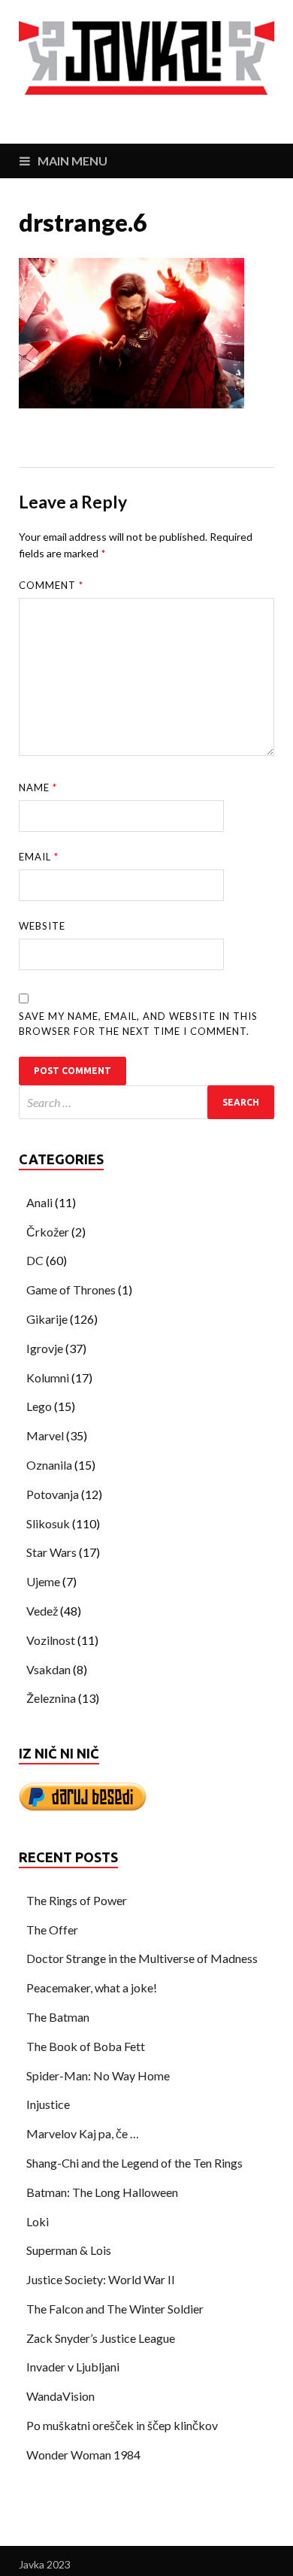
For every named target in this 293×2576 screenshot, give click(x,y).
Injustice (48, 2104)
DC (35, 1260)
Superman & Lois (69, 2250)
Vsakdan (48, 1669)
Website (42, 926)
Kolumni (48, 1378)
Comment (51, 585)
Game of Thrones (71, 1290)
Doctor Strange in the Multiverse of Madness (142, 1958)
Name (38, 787)
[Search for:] (146, 1102)
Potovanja (53, 1494)
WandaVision (60, 2396)
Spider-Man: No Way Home (98, 2075)
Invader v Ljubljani (73, 2367)
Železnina (51, 1698)
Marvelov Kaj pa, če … (83, 2133)
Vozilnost (51, 1640)
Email (39, 857)
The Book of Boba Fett (86, 2046)
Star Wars (51, 1552)
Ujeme (43, 1581)
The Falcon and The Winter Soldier (115, 2309)
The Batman (58, 2017)
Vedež (42, 1611)
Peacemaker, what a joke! (92, 1987)
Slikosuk (48, 1523)
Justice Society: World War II (101, 2279)
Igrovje (45, 1348)
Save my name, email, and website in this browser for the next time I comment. (138, 1024)
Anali (39, 1202)
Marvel (45, 1435)
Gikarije (47, 1319)
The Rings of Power (77, 1900)
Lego (39, 1406)
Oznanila (49, 1465)
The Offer (52, 1930)
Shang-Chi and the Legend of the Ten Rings (134, 2163)
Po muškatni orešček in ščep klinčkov (122, 2425)
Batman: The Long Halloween (102, 2192)
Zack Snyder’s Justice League (101, 2338)
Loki (38, 2221)
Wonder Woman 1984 (83, 2455)
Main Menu (72, 161)
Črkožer (48, 1232)
